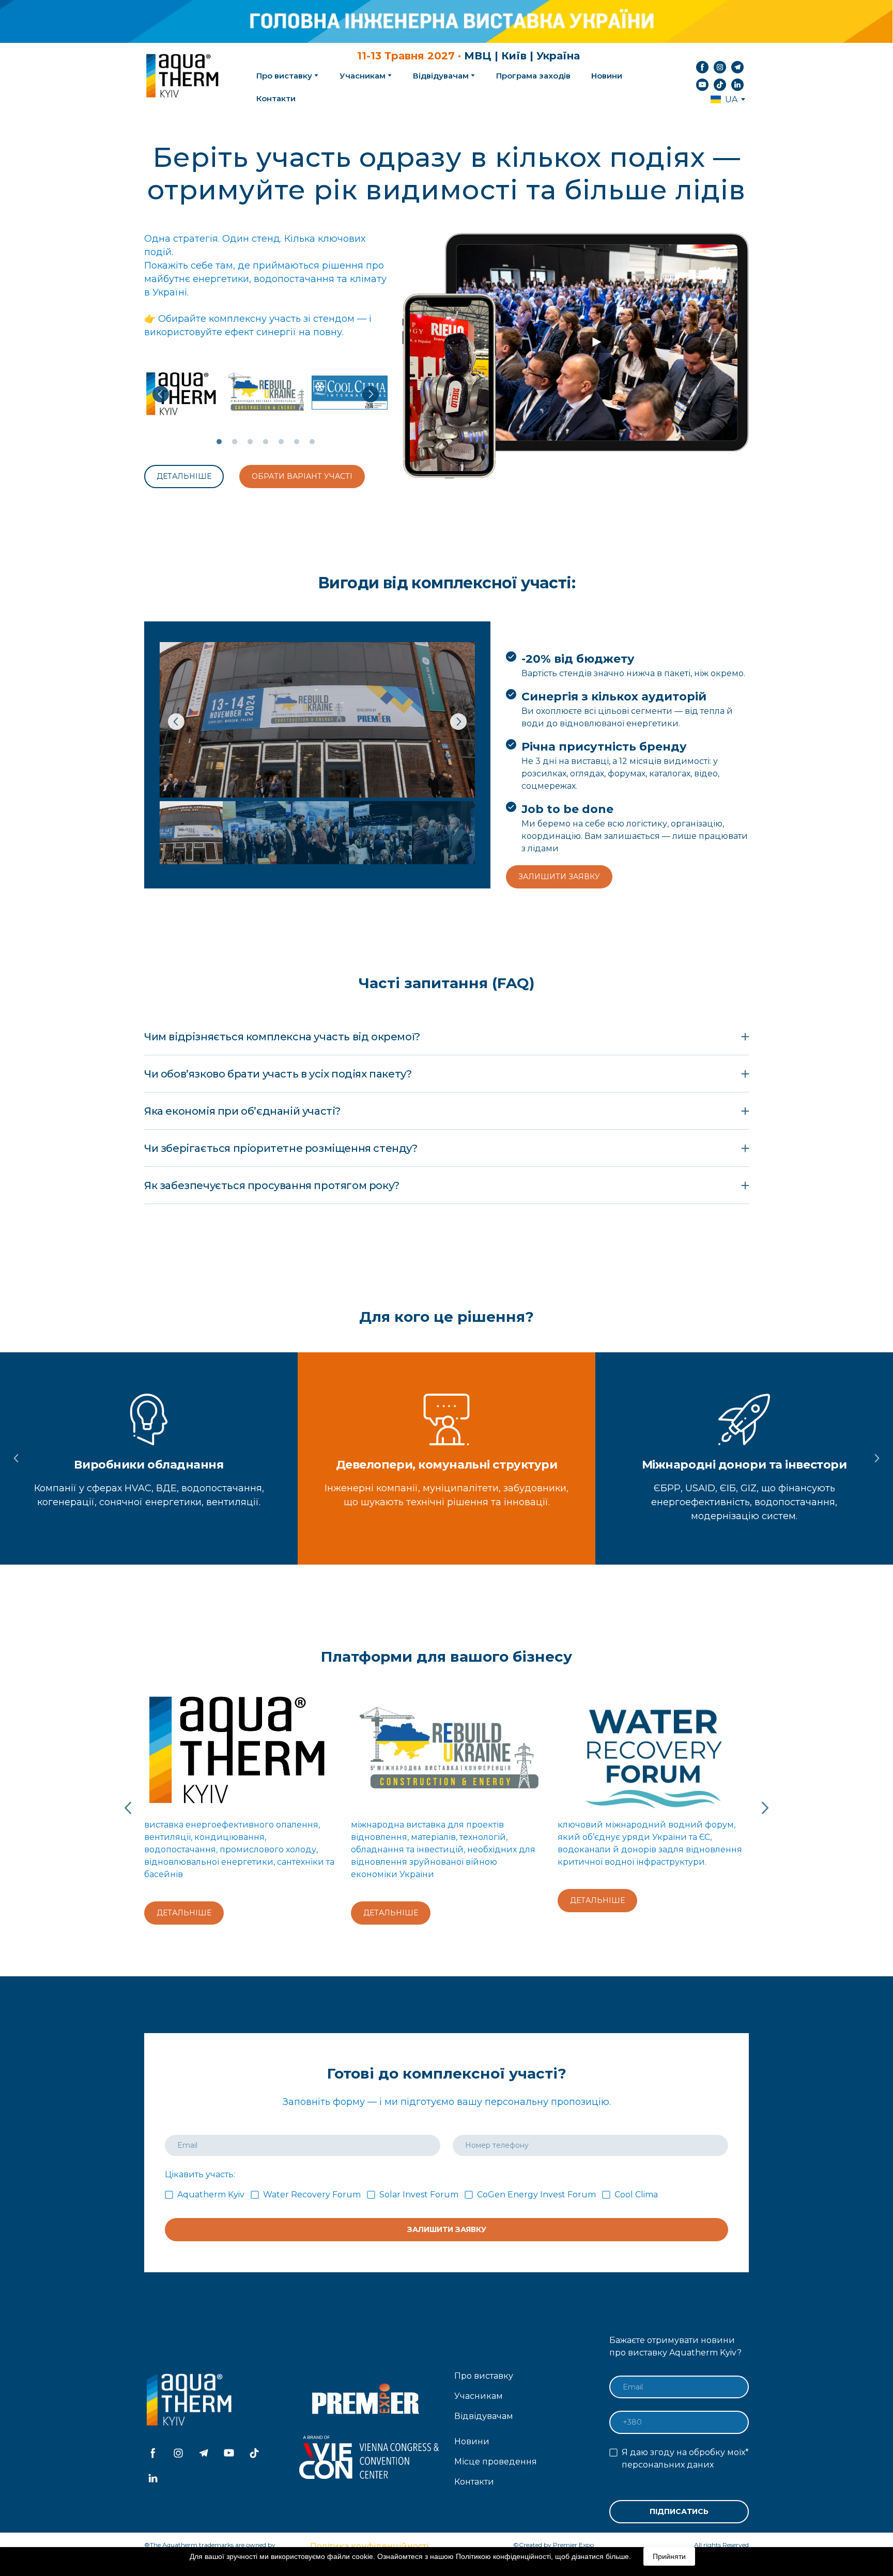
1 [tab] (219, 442)
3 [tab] (250, 442)
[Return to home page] (183, 76)
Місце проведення (496, 2462)
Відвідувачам (441, 76)
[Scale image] (182, 393)
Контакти (276, 98)
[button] (702, 67)
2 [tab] (235, 442)
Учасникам (363, 76)
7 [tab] (312, 442)
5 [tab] (281, 442)
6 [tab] (297, 442)
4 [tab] (266, 442)
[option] (724, 99)
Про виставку (484, 2376)
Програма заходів (533, 76)
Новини (607, 76)
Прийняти (669, 2556)
